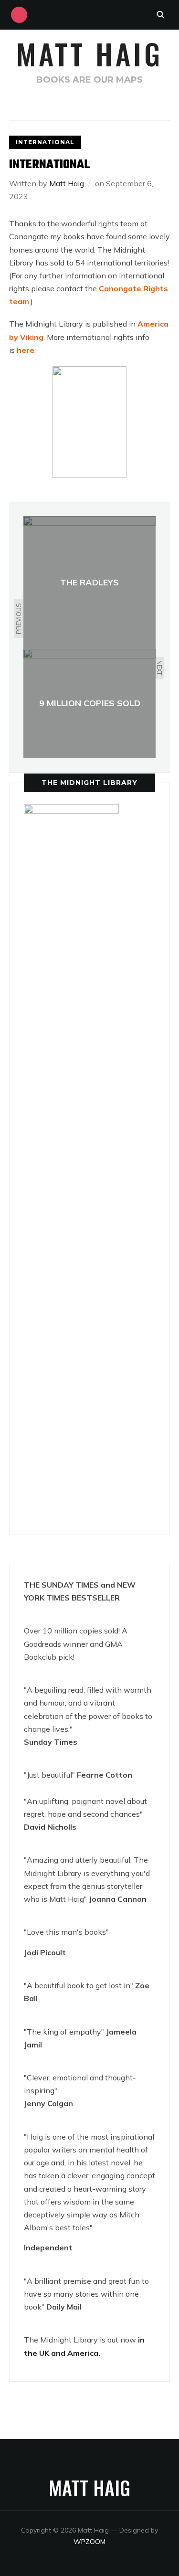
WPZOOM (89, 2542)
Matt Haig (89, 53)
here (26, 350)
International (45, 142)
